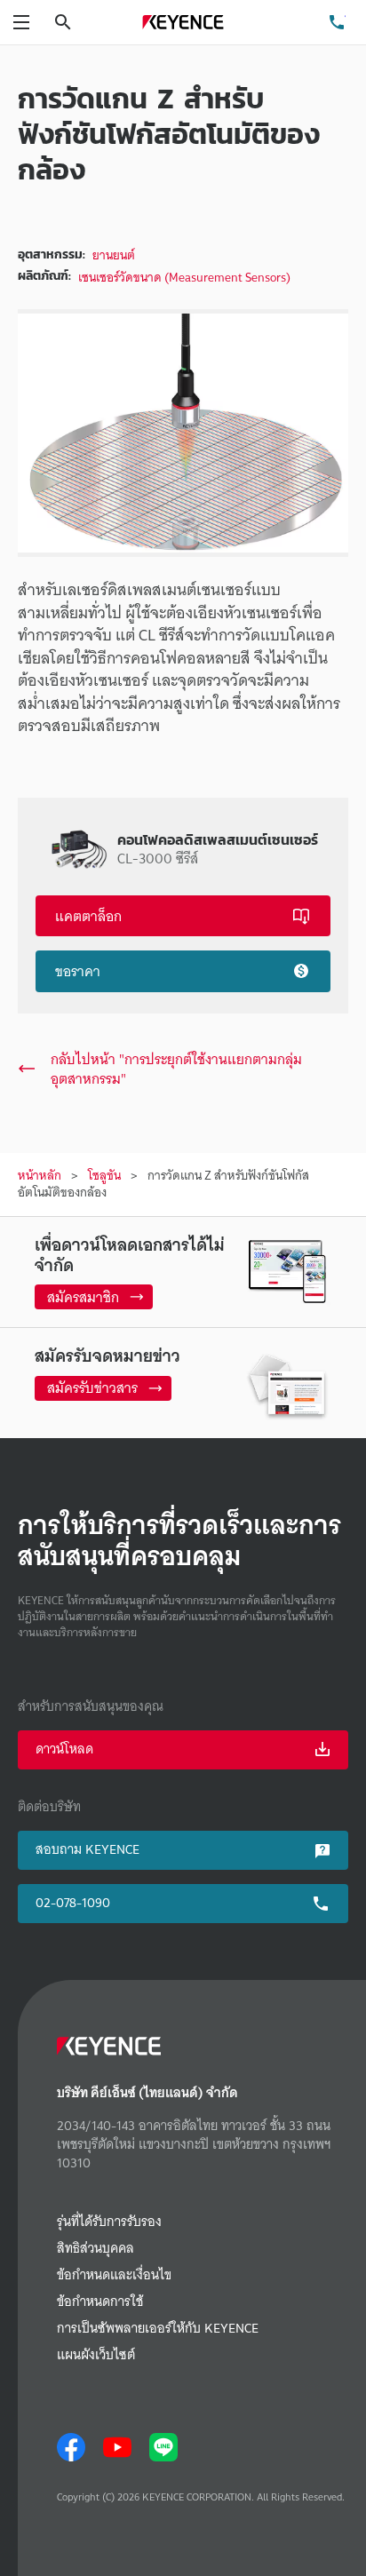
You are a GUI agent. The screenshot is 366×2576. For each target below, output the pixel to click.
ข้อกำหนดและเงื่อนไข (114, 2275)
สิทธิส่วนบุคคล (95, 2249)
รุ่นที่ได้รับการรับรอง (109, 2222)
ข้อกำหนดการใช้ (100, 2302)
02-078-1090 (73, 1903)
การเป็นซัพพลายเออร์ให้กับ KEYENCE (158, 2329)
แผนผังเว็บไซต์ (96, 2355)
